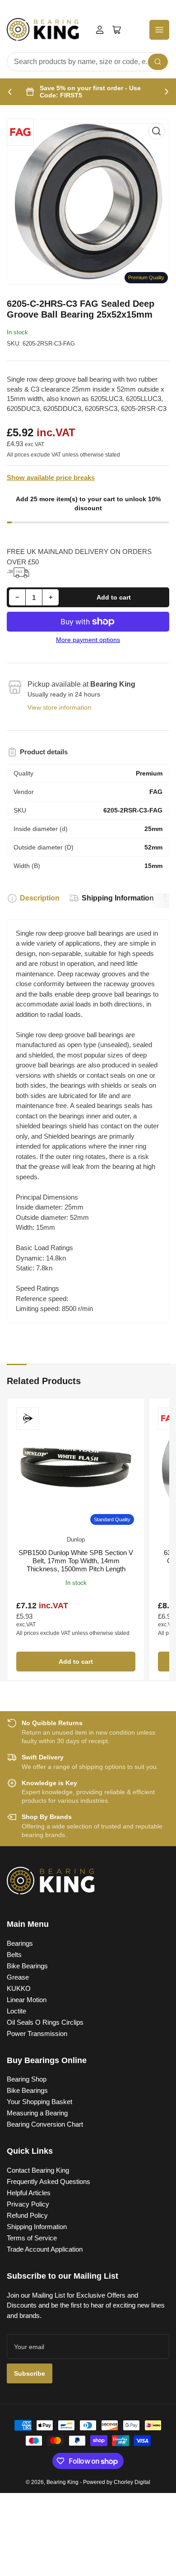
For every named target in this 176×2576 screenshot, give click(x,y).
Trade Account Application (45, 2249)
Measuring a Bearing (37, 2113)
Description (40, 898)
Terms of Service (32, 2238)
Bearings (20, 1943)
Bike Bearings (27, 1966)
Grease (18, 1977)
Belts (14, 1955)
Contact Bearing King (38, 2170)
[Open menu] (159, 30)
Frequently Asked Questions (49, 2181)
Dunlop (76, 1540)
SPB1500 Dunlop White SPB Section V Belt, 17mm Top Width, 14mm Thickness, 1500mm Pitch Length (76, 1561)
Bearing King (63, 2482)
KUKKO (19, 1988)
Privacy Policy (28, 2204)
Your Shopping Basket (39, 2102)
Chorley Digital (132, 2482)
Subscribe (30, 2373)
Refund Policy (27, 2215)
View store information (59, 707)
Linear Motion (27, 2000)
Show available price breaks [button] (51, 478)
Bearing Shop (27, 2079)
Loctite (16, 2011)
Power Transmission (37, 2034)
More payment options (88, 640)
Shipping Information (118, 898)
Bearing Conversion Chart (45, 2124)
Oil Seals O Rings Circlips (45, 2022)
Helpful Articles (29, 2193)
